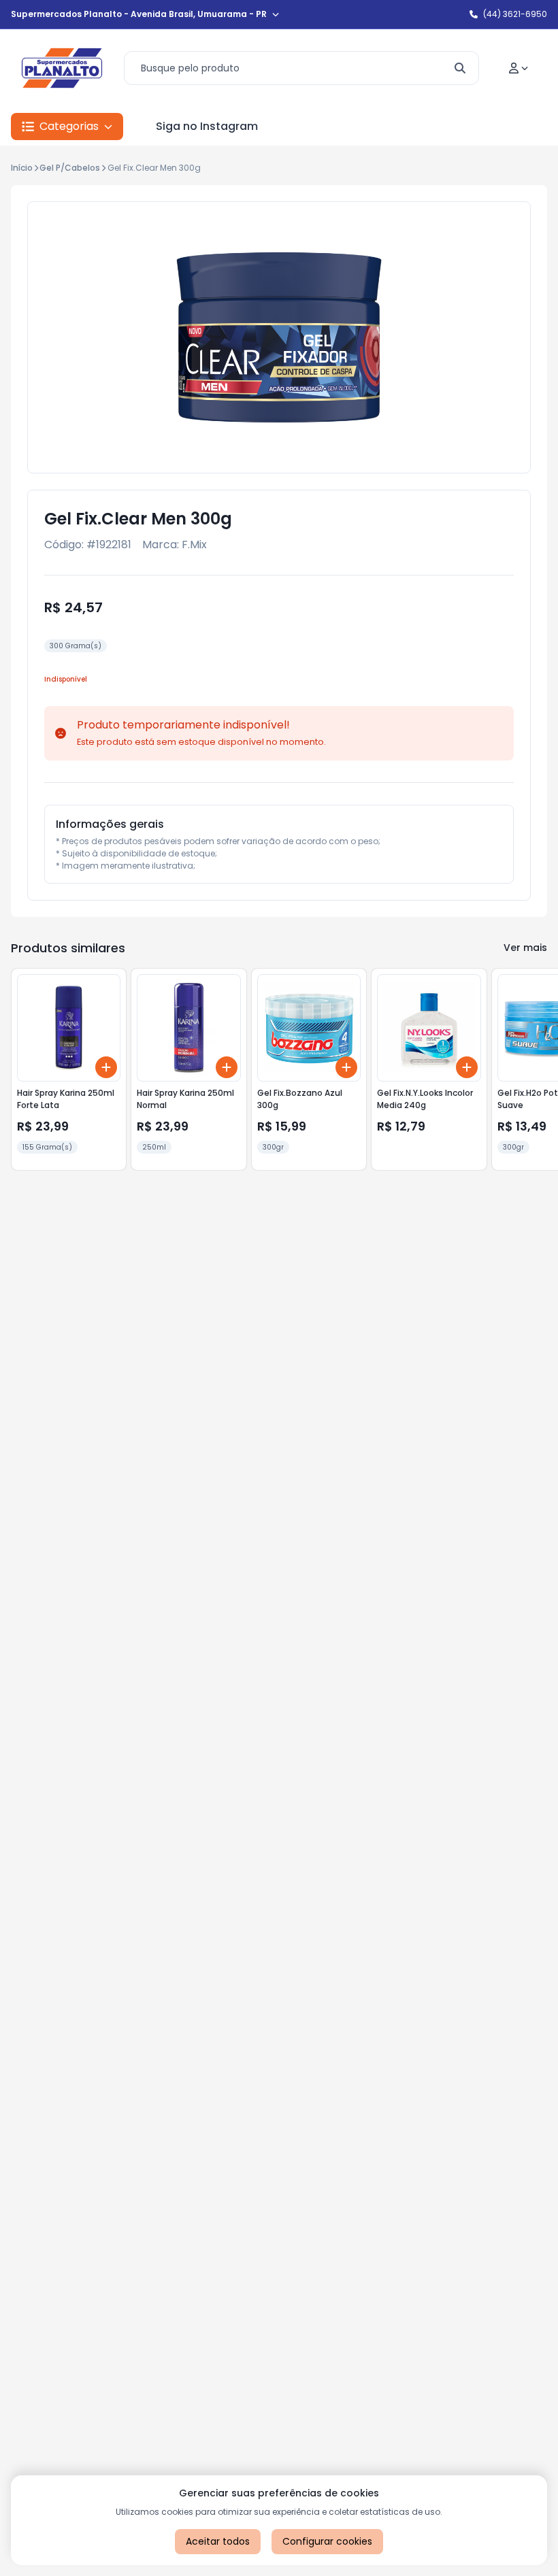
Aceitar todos (218, 2541)
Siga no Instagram (207, 126)
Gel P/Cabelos (70, 168)
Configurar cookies (327, 2541)
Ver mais (525, 948)
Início (22, 168)
